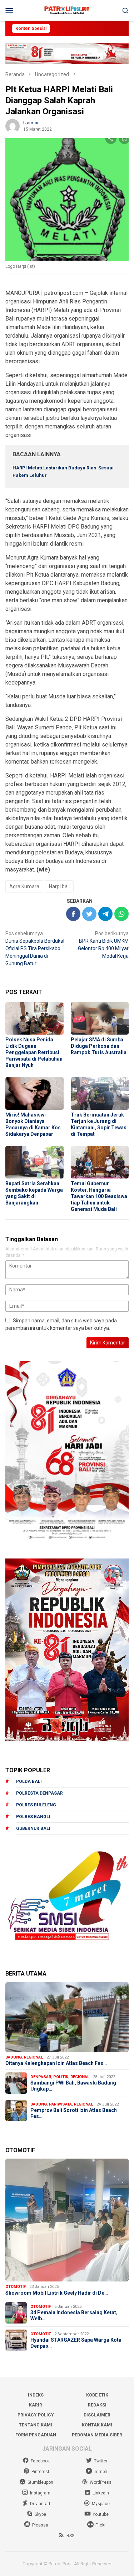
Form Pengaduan (36, 2435)
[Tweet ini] (89, 914)
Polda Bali (29, 1781)
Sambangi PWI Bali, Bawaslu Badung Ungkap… (73, 2086)
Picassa (40, 2525)
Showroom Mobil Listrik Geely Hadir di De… (57, 2293)
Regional (33, 2057)
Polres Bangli (33, 1817)
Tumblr (101, 2472)
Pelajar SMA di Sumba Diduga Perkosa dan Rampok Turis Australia (99, 1046)
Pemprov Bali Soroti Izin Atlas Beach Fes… (74, 2113)
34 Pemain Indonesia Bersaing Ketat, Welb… (74, 2315)
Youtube (101, 2514)
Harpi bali (59, 886)
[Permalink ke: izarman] (13, 126)
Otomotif (16, 2287)
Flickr (101, 2525)
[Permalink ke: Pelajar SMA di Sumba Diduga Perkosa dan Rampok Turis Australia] (100, 1018)
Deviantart (40, 2504)
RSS (70, 2536)
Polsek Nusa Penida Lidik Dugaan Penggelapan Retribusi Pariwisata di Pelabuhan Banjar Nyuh (34, 1052)
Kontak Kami (97, 2425)
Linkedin (101, 2493)
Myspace (101, 2504)
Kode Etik (97, 2395)
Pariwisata (60, 2104)
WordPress (101, 2482)
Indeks (36, 2395)
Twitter (101, 2461)
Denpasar (41, 2077)
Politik (61, 2077)
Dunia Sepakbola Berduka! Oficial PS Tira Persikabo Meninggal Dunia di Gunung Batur (35, 948)
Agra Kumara (24, 886)
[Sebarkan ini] (73, 914)
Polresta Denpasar (39, 1793)
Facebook (40, 2461)
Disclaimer (97, 2415)
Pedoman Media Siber (97, 2435)
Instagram (40, 2493)
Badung (14, 2057)
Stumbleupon (40, 2482)
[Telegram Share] (105, 914)
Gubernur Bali (33, 1828)
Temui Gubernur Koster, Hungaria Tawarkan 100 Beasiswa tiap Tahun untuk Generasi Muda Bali (99, 1196)
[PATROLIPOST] (67, 10)
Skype (40, 2514)
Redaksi (97, 2405)
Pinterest (40, 2472)
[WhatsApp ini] (121, 914)
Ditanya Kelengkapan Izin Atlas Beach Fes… (56, 2063)
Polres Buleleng (36, 1805)
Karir (36, 2405)
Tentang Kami (36, 2425)
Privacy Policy (36, 2415)
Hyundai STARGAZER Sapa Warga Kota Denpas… (76, 2343)
